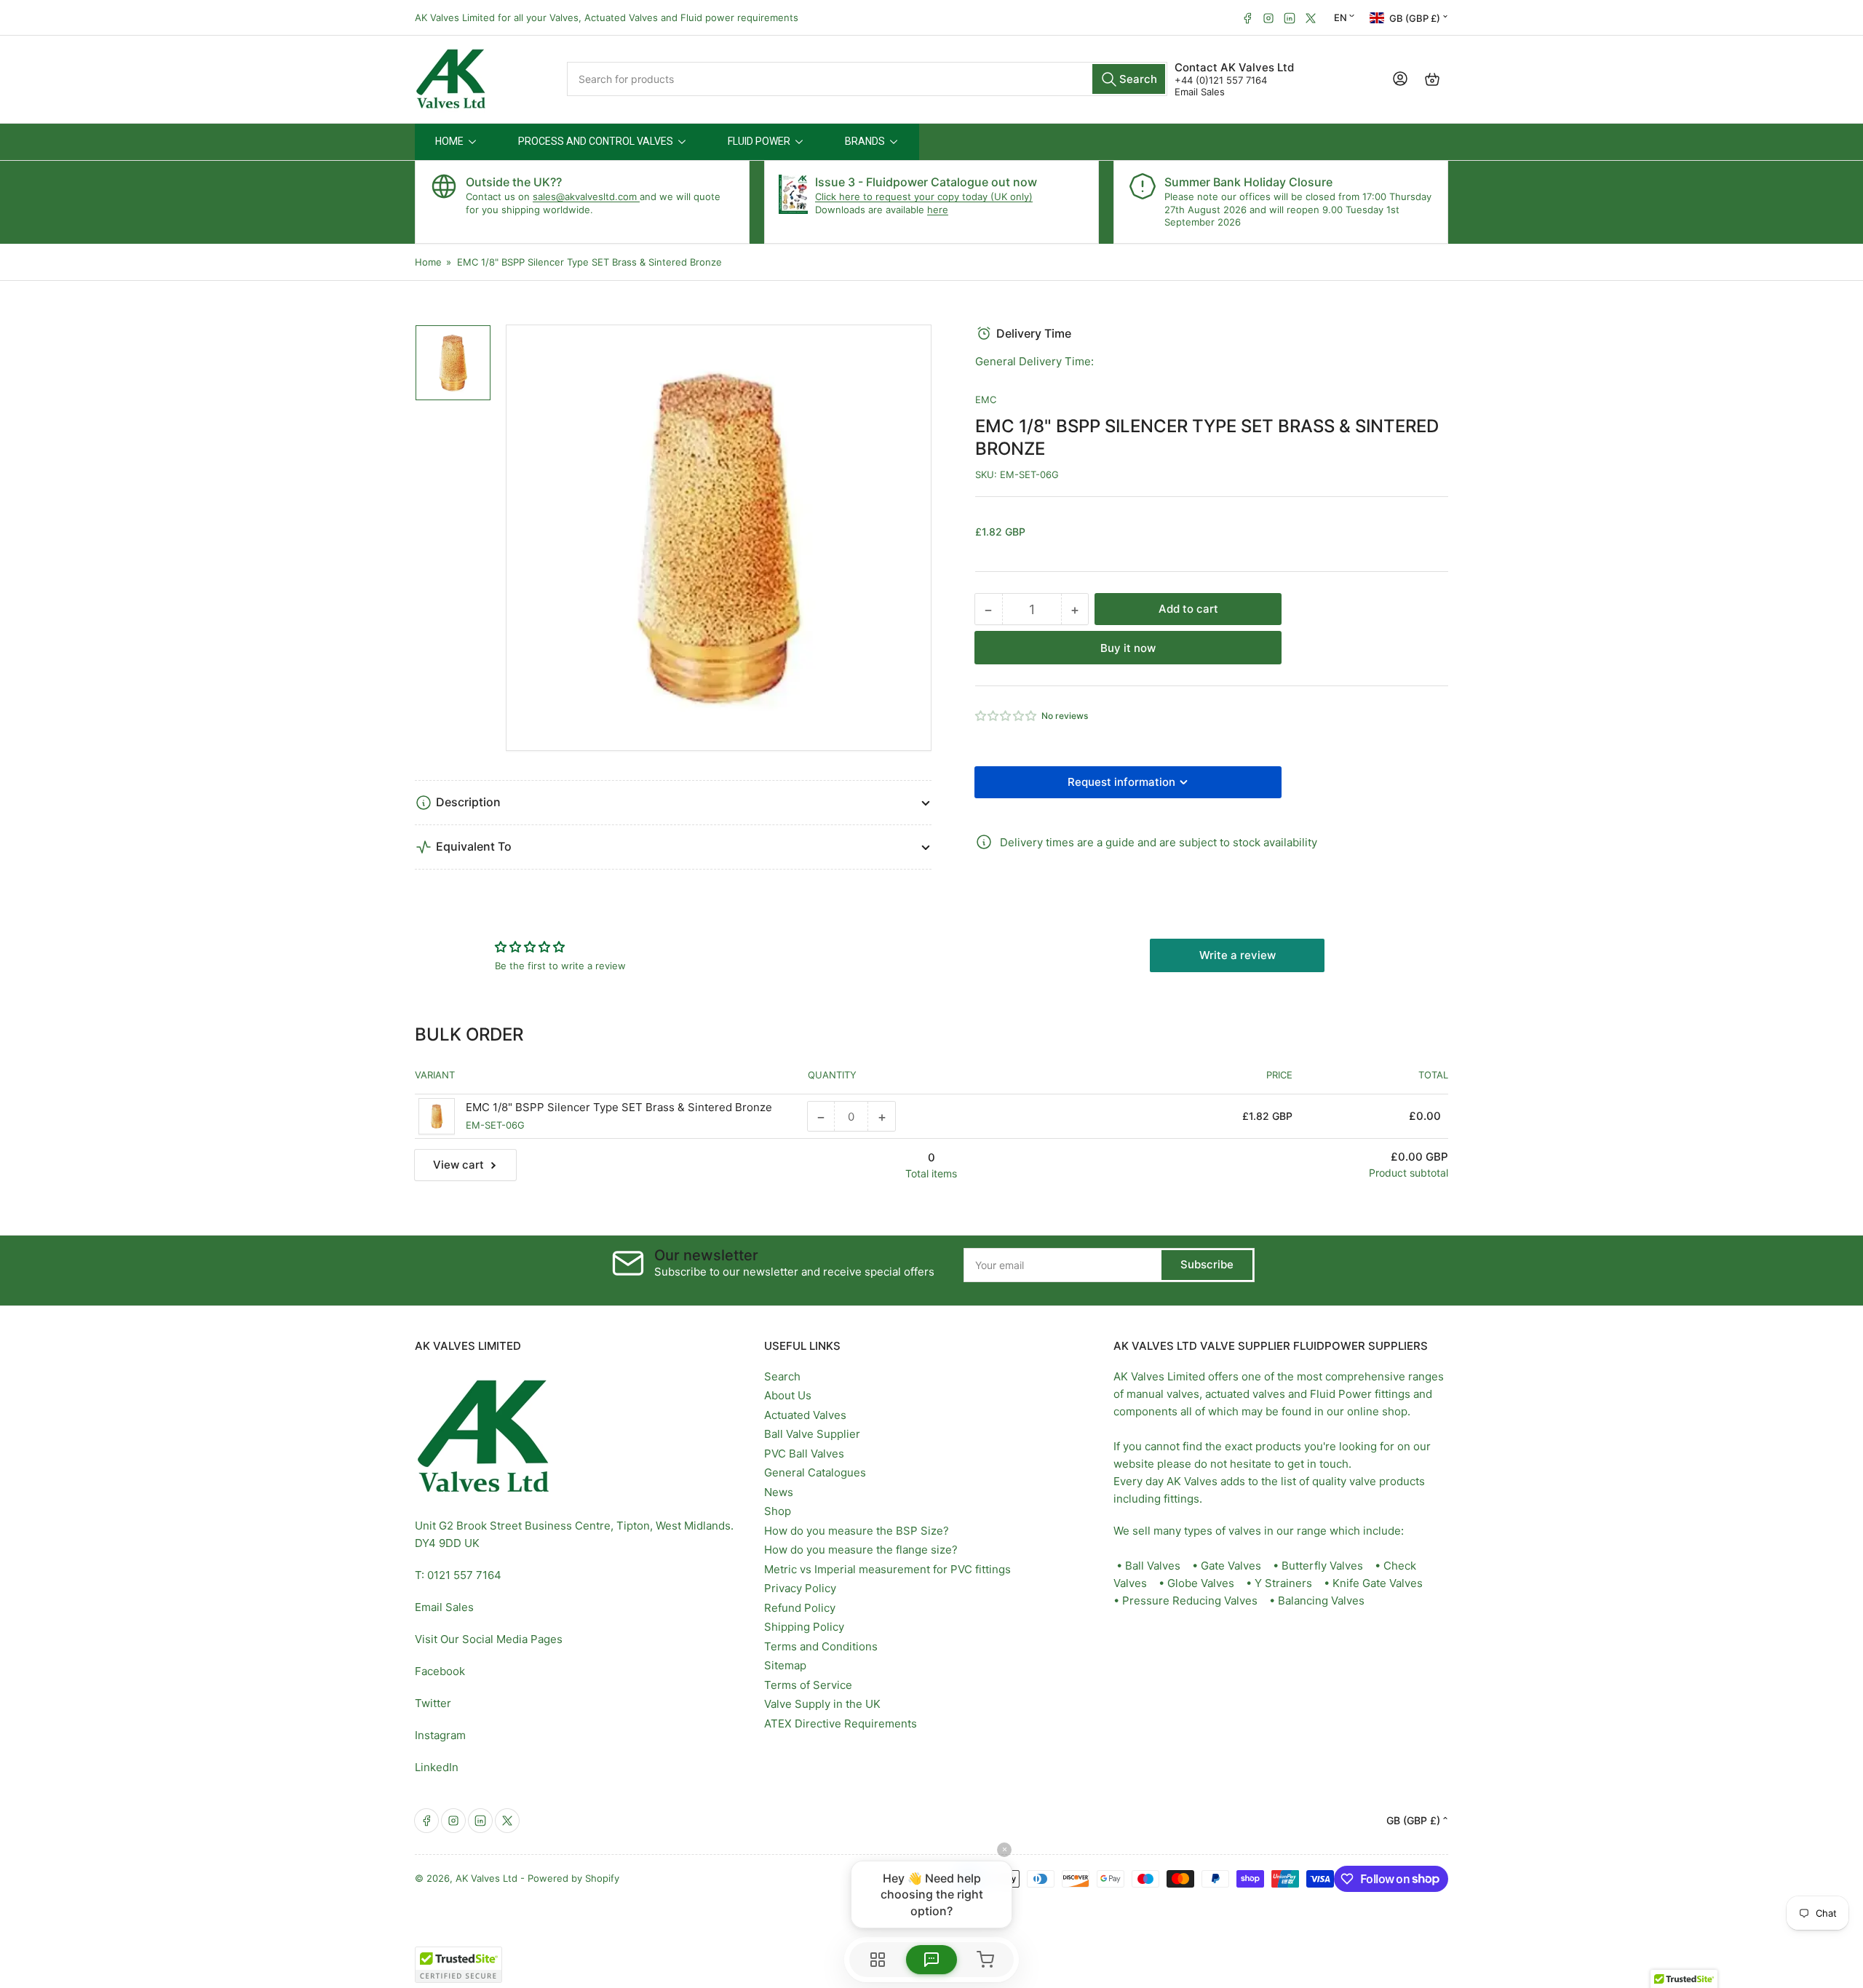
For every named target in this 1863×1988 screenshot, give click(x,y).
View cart (458, 1165)
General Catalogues (815, 1472)
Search (782, 1376)
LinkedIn (437, 1767)
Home (428, 262)
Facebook (440, 1671)
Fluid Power (1341, 1394)
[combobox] (867, 79)
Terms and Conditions (821, 1646)
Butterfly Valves (1322, 1566)
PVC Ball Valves (804, 1454)
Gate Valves (1231, 1566)
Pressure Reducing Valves (1190, 1601)
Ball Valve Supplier (812, 1434)
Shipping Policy (804, 1627)
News (779, 1492)
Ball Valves (1153, 1566)
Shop (778, 1511)
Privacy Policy (800, 1588)
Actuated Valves (805, 1415)
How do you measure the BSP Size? (857, 1531)
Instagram (440, 1735)
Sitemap (785, 1665)
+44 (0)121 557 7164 (1221, 80)
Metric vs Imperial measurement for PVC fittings (887, 1569)
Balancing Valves (1321, 1601)
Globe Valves (1201, 1583)
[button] (1006, 716)
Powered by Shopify (573, 1878)
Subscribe (1207, 1264)
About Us (788, 1395)
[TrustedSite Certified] (458, 1965)
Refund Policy (800, 1608)
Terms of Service (808, 1685)
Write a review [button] (1238, 955)
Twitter (433, 1703)
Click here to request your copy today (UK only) (924, 196)
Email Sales (1200, 92)
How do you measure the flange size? (861, 1550)
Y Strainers (1283, 1583)
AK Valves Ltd (486, 1878)
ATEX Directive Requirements (841, 1723)
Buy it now (1128, 648)
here (938, 210)
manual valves (1163, 1394)
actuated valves (1245, 1394)
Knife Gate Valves (1378, 1583)
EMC (986, 399)
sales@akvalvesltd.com (586, 196)
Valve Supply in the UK (822, 1704)
